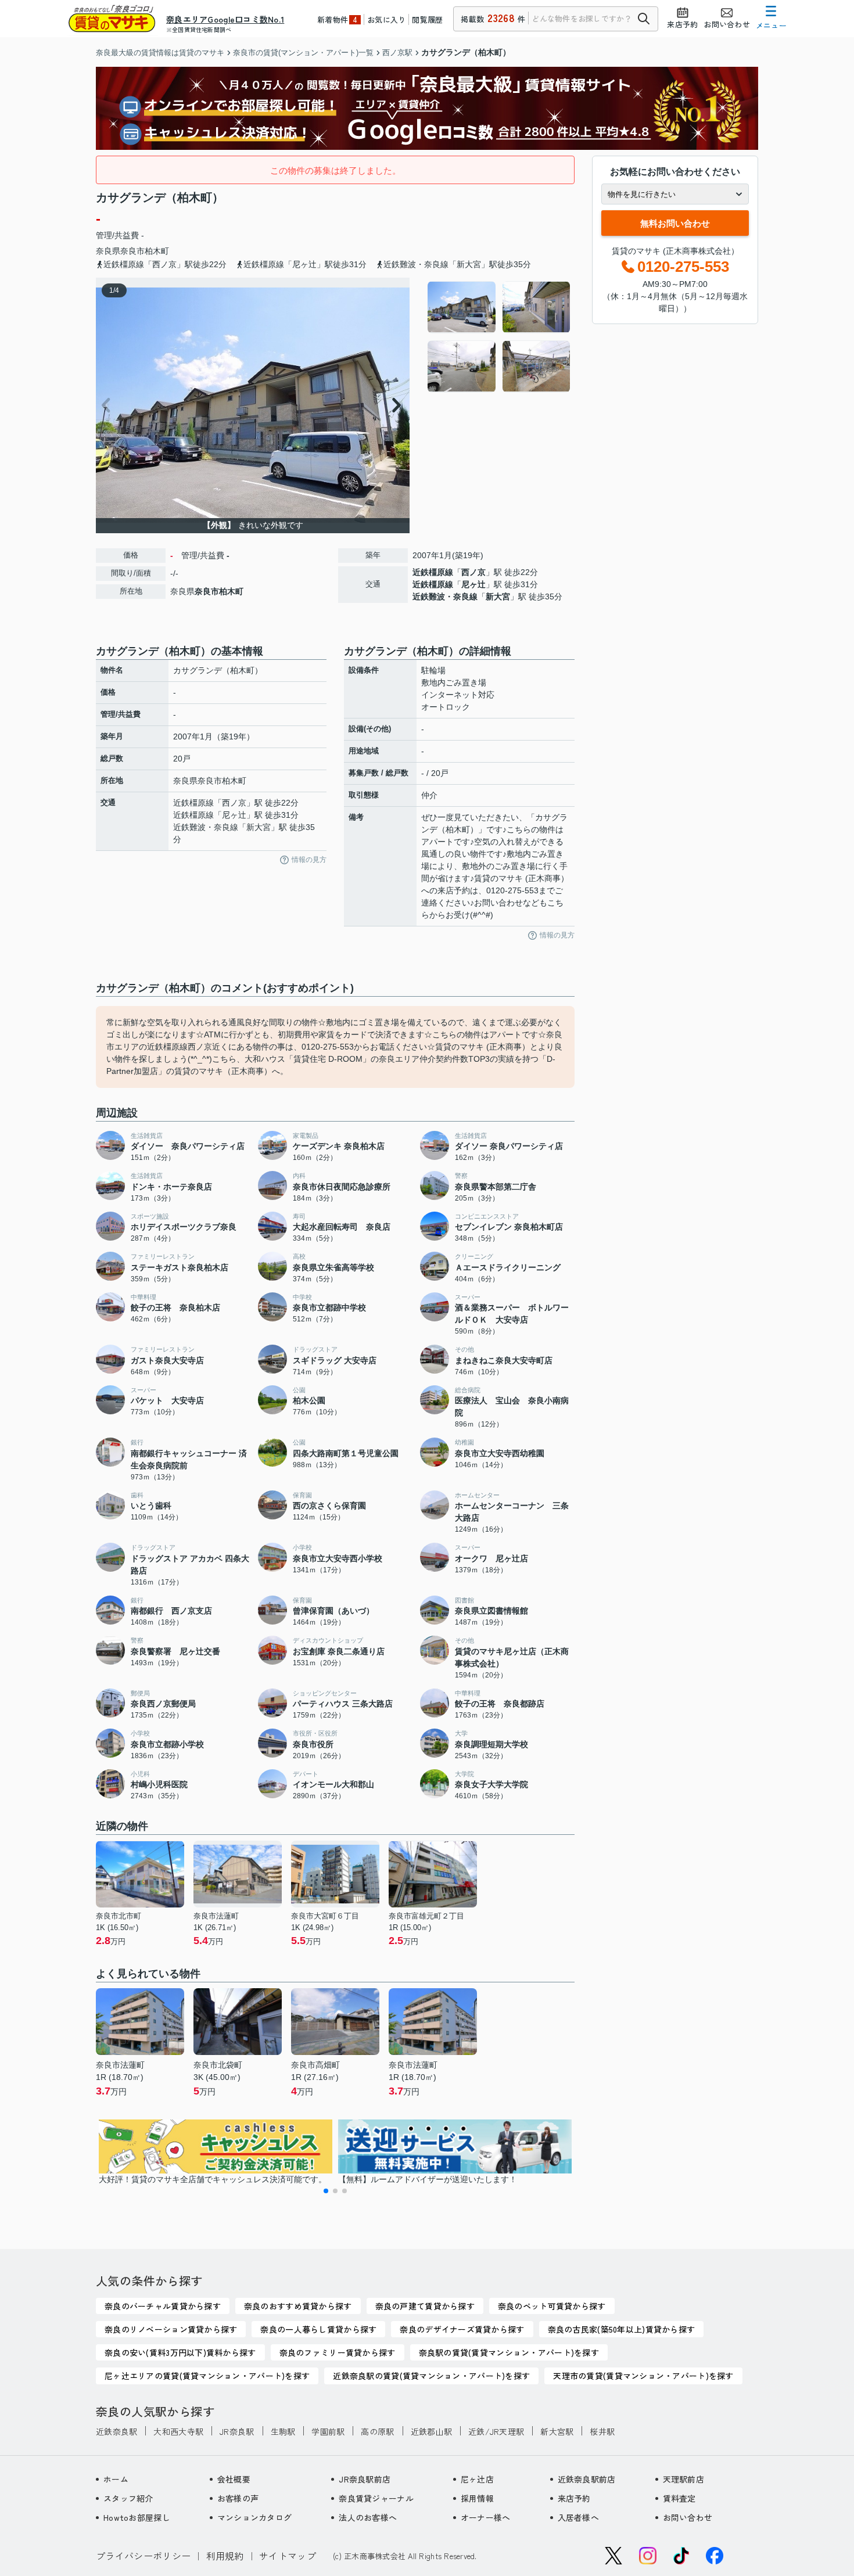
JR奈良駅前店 (365, 2479)
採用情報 (477, 2498)
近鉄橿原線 (433, 572)
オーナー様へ (486, 2517)
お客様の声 (238, 2498)
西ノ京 (473, 572)
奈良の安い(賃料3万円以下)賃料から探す (180, 2352)
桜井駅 (602, 2431)
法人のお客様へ (368, 2517)
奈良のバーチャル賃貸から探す (163, 2306)
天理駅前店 (683, 2479)
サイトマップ (288, 2556)
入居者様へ (578, 2517)
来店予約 (574, 2498)
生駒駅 (283, 2431)
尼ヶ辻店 (477, 2479)
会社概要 (234, 2479)
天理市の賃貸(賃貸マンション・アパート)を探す (643, 2376)
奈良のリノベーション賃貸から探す (171, 2329)
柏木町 (157, 251)
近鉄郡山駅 (431, 2431)
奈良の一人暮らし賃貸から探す (318, 2329)
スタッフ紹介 (128, 2498)
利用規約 (225, 2556)
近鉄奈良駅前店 (587, 2479)
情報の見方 (309, 860)
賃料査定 (679, 2498)
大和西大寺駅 (178, 2431)
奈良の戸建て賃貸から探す (425, 2306)
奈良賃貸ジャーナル (376, 2498)
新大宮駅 (557, 2431)
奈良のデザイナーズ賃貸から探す (462, 2329)
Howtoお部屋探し (137, 2517)
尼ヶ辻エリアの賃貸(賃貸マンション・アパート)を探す (207, 2376)
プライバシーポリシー (143, 2556)
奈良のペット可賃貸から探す (552, 2306)
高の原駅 (377, 2431)
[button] (326, 2191)
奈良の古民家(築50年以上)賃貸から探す (622, 2329)
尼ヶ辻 (473, 584)
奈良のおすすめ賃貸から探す (298, 2306)
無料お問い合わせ (675, 223)
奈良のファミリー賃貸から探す (338, 2352)
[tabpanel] (499, 337)
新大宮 (498, 597)
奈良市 (132, 251)
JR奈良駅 (237, 2431)
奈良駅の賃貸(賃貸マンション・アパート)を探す (509, 2352)
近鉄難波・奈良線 (445, 597)
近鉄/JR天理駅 (496, 2431)
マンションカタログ (255, 2517)
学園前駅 (328, 2431)
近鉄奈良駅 (116, 2431)
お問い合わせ (688, 2517)
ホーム (116, 2479)
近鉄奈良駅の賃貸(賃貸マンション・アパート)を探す (431, 2376)
